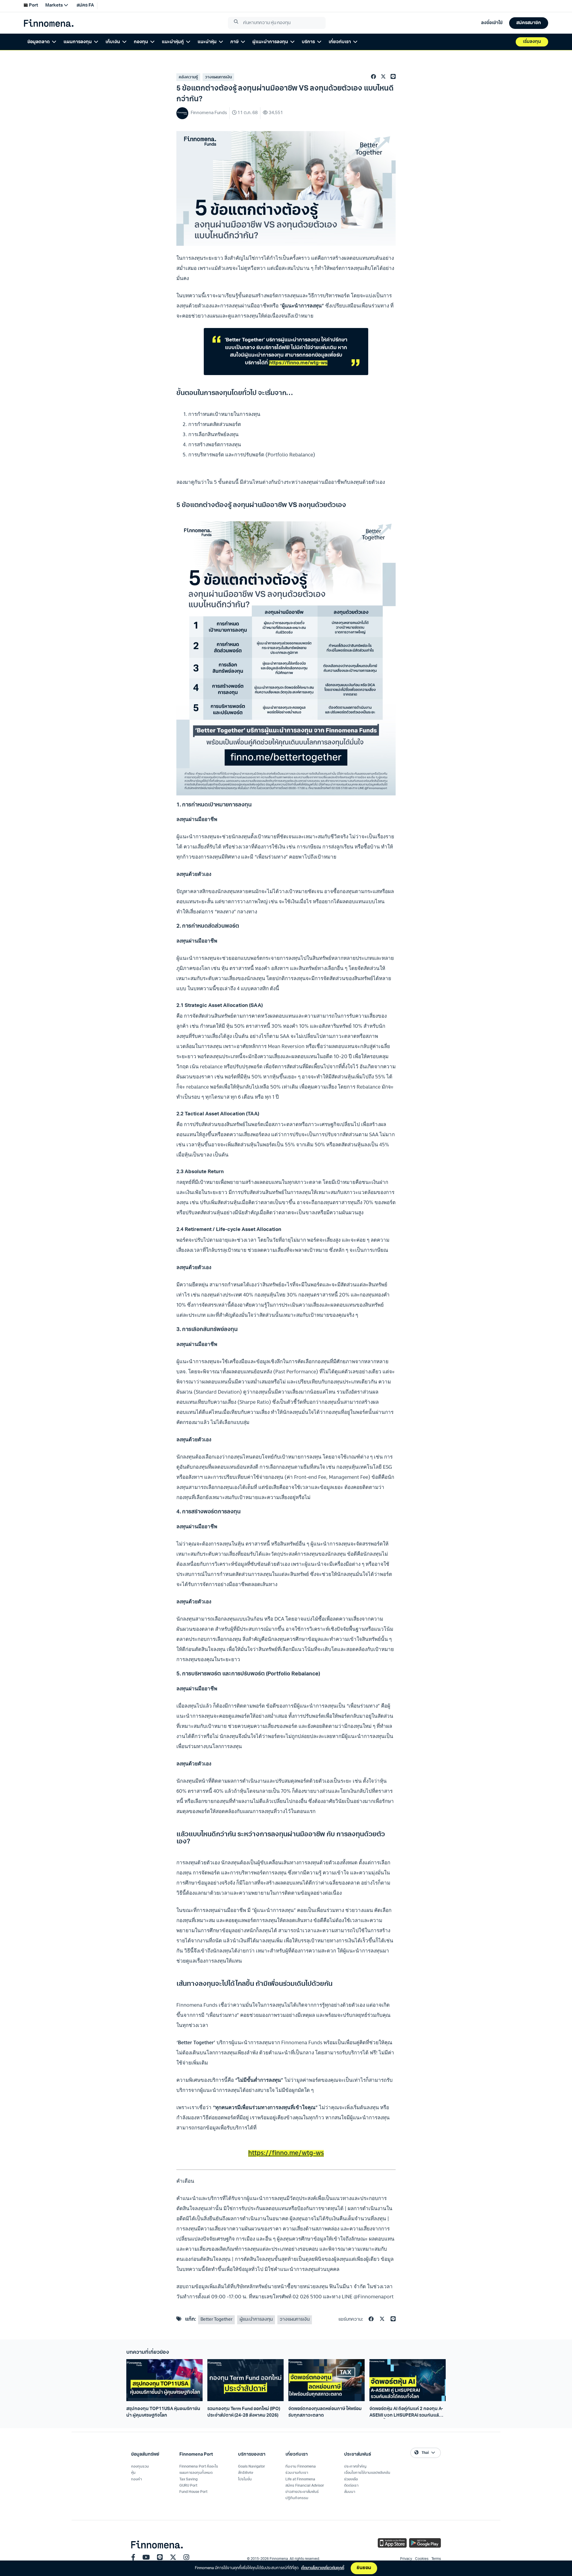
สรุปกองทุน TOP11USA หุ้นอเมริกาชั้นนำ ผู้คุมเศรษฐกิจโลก (163, 2412)
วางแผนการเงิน (218, 77)
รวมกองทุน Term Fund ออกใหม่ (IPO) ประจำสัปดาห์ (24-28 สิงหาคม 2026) (244, 2412)
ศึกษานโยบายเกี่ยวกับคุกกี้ (323, 2568)
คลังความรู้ (188, 77)
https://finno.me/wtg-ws (298, 363)
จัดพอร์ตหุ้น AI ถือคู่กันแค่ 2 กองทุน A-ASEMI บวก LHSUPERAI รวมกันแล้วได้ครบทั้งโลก (406, 2413)
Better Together (216, 2320)
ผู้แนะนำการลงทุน (256, 2320)
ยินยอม (364, 2568)
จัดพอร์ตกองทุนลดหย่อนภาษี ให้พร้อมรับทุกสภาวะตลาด (325, 2412)
